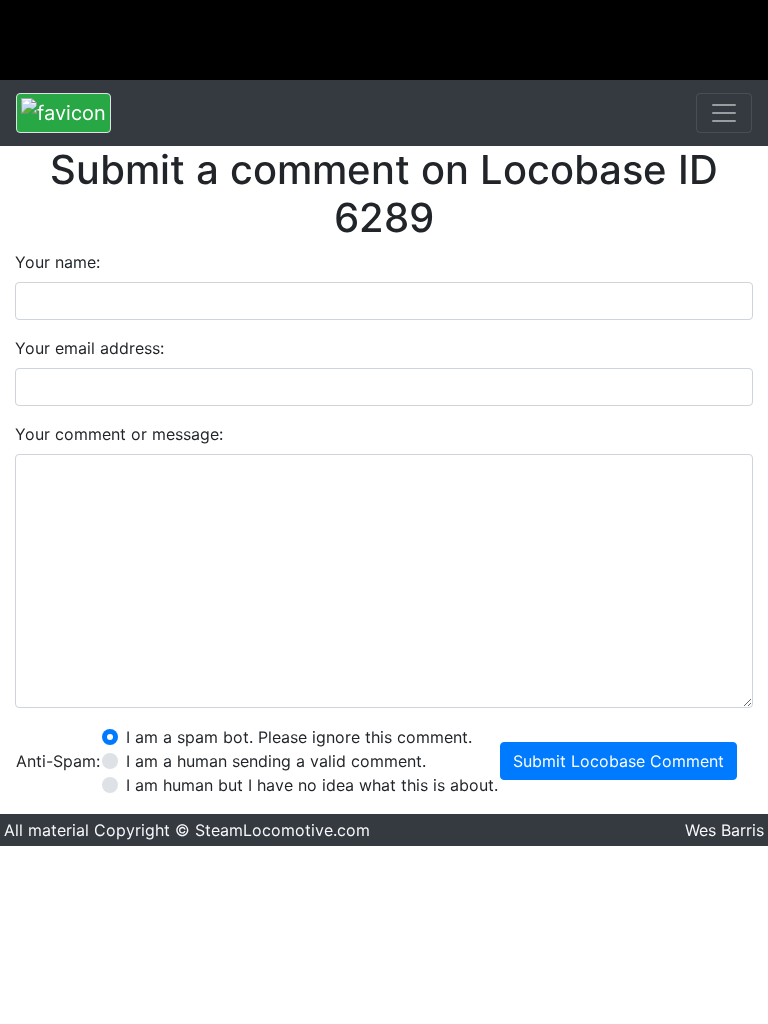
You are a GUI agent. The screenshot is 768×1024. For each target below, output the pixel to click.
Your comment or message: (119, 434)
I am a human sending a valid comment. (276, 761)
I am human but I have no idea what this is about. (312, 785)
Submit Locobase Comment (618, 761)
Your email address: (89, 348)
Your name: (57, 262)
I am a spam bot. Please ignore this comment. (299, 737)
